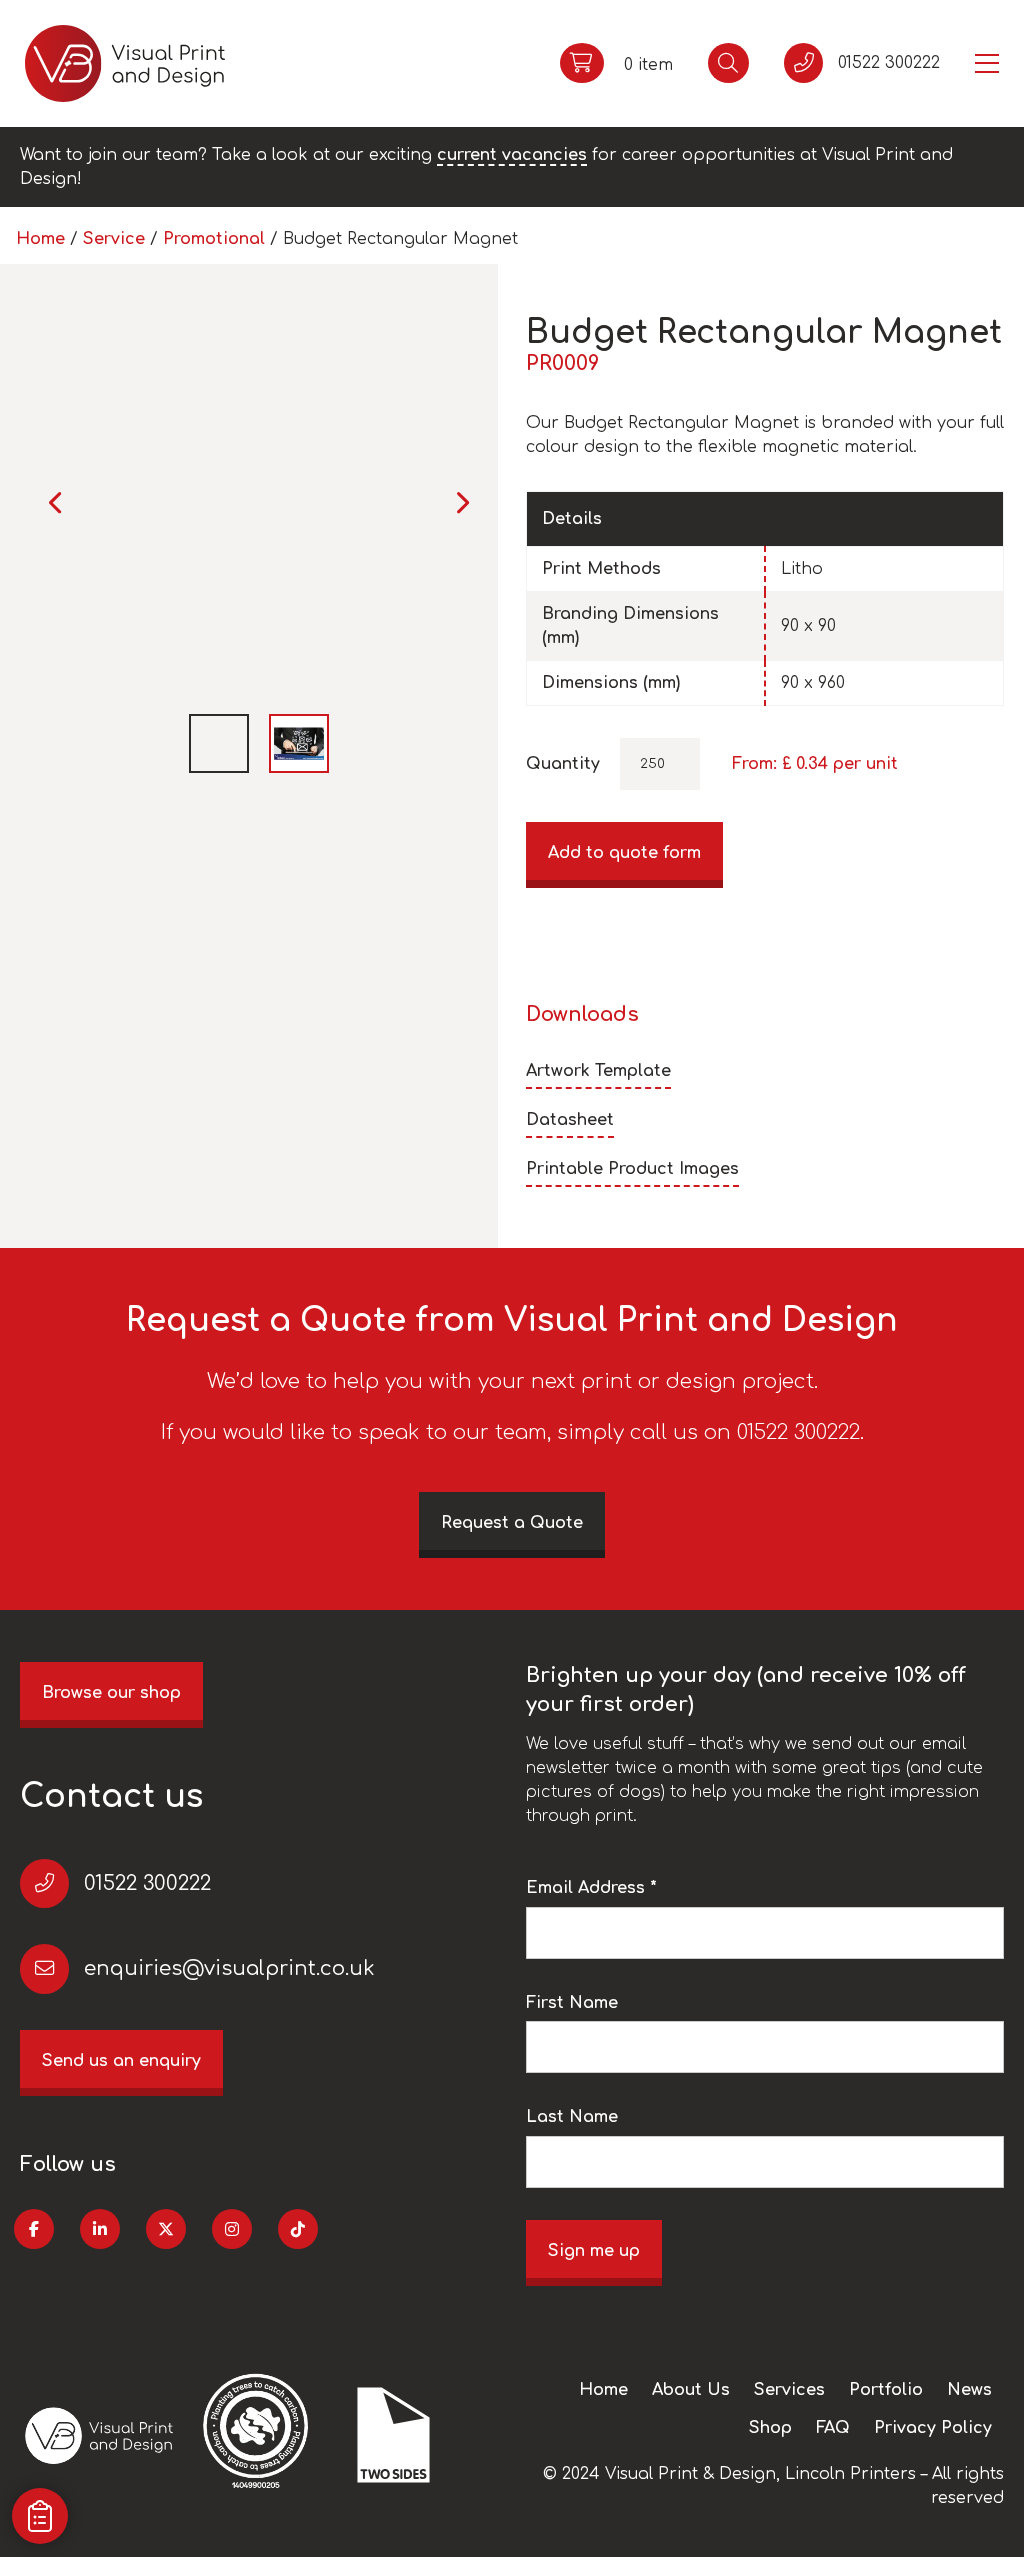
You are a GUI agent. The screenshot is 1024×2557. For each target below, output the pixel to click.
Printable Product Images (632, 1169)
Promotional (214, 239)
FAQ (833, 2428)
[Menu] (987, 64)
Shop (770, 2428)
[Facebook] (34, 2229)
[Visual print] (125, 63)
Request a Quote (512, 1523)
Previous (56, 502)
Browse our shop (111, 1693)
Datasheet (570, 1120)
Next (461, 502)
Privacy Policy (933, 2428)
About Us (691, 2390)
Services (789, 2390)
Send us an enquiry (121, 2061)
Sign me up (594, 2251)
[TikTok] (298, 2229)
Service (114, 239)
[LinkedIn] (100, 2229)
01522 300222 (147, 1883)
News (969, 2390)
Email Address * (591, 1888)
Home (40, 239)
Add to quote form (624, 853)
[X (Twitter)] (166, 2229)
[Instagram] (232, 2229)
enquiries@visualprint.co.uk (229, 1968)
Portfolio (886, 2390)
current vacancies (512, 155)
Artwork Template (598, 1071)
